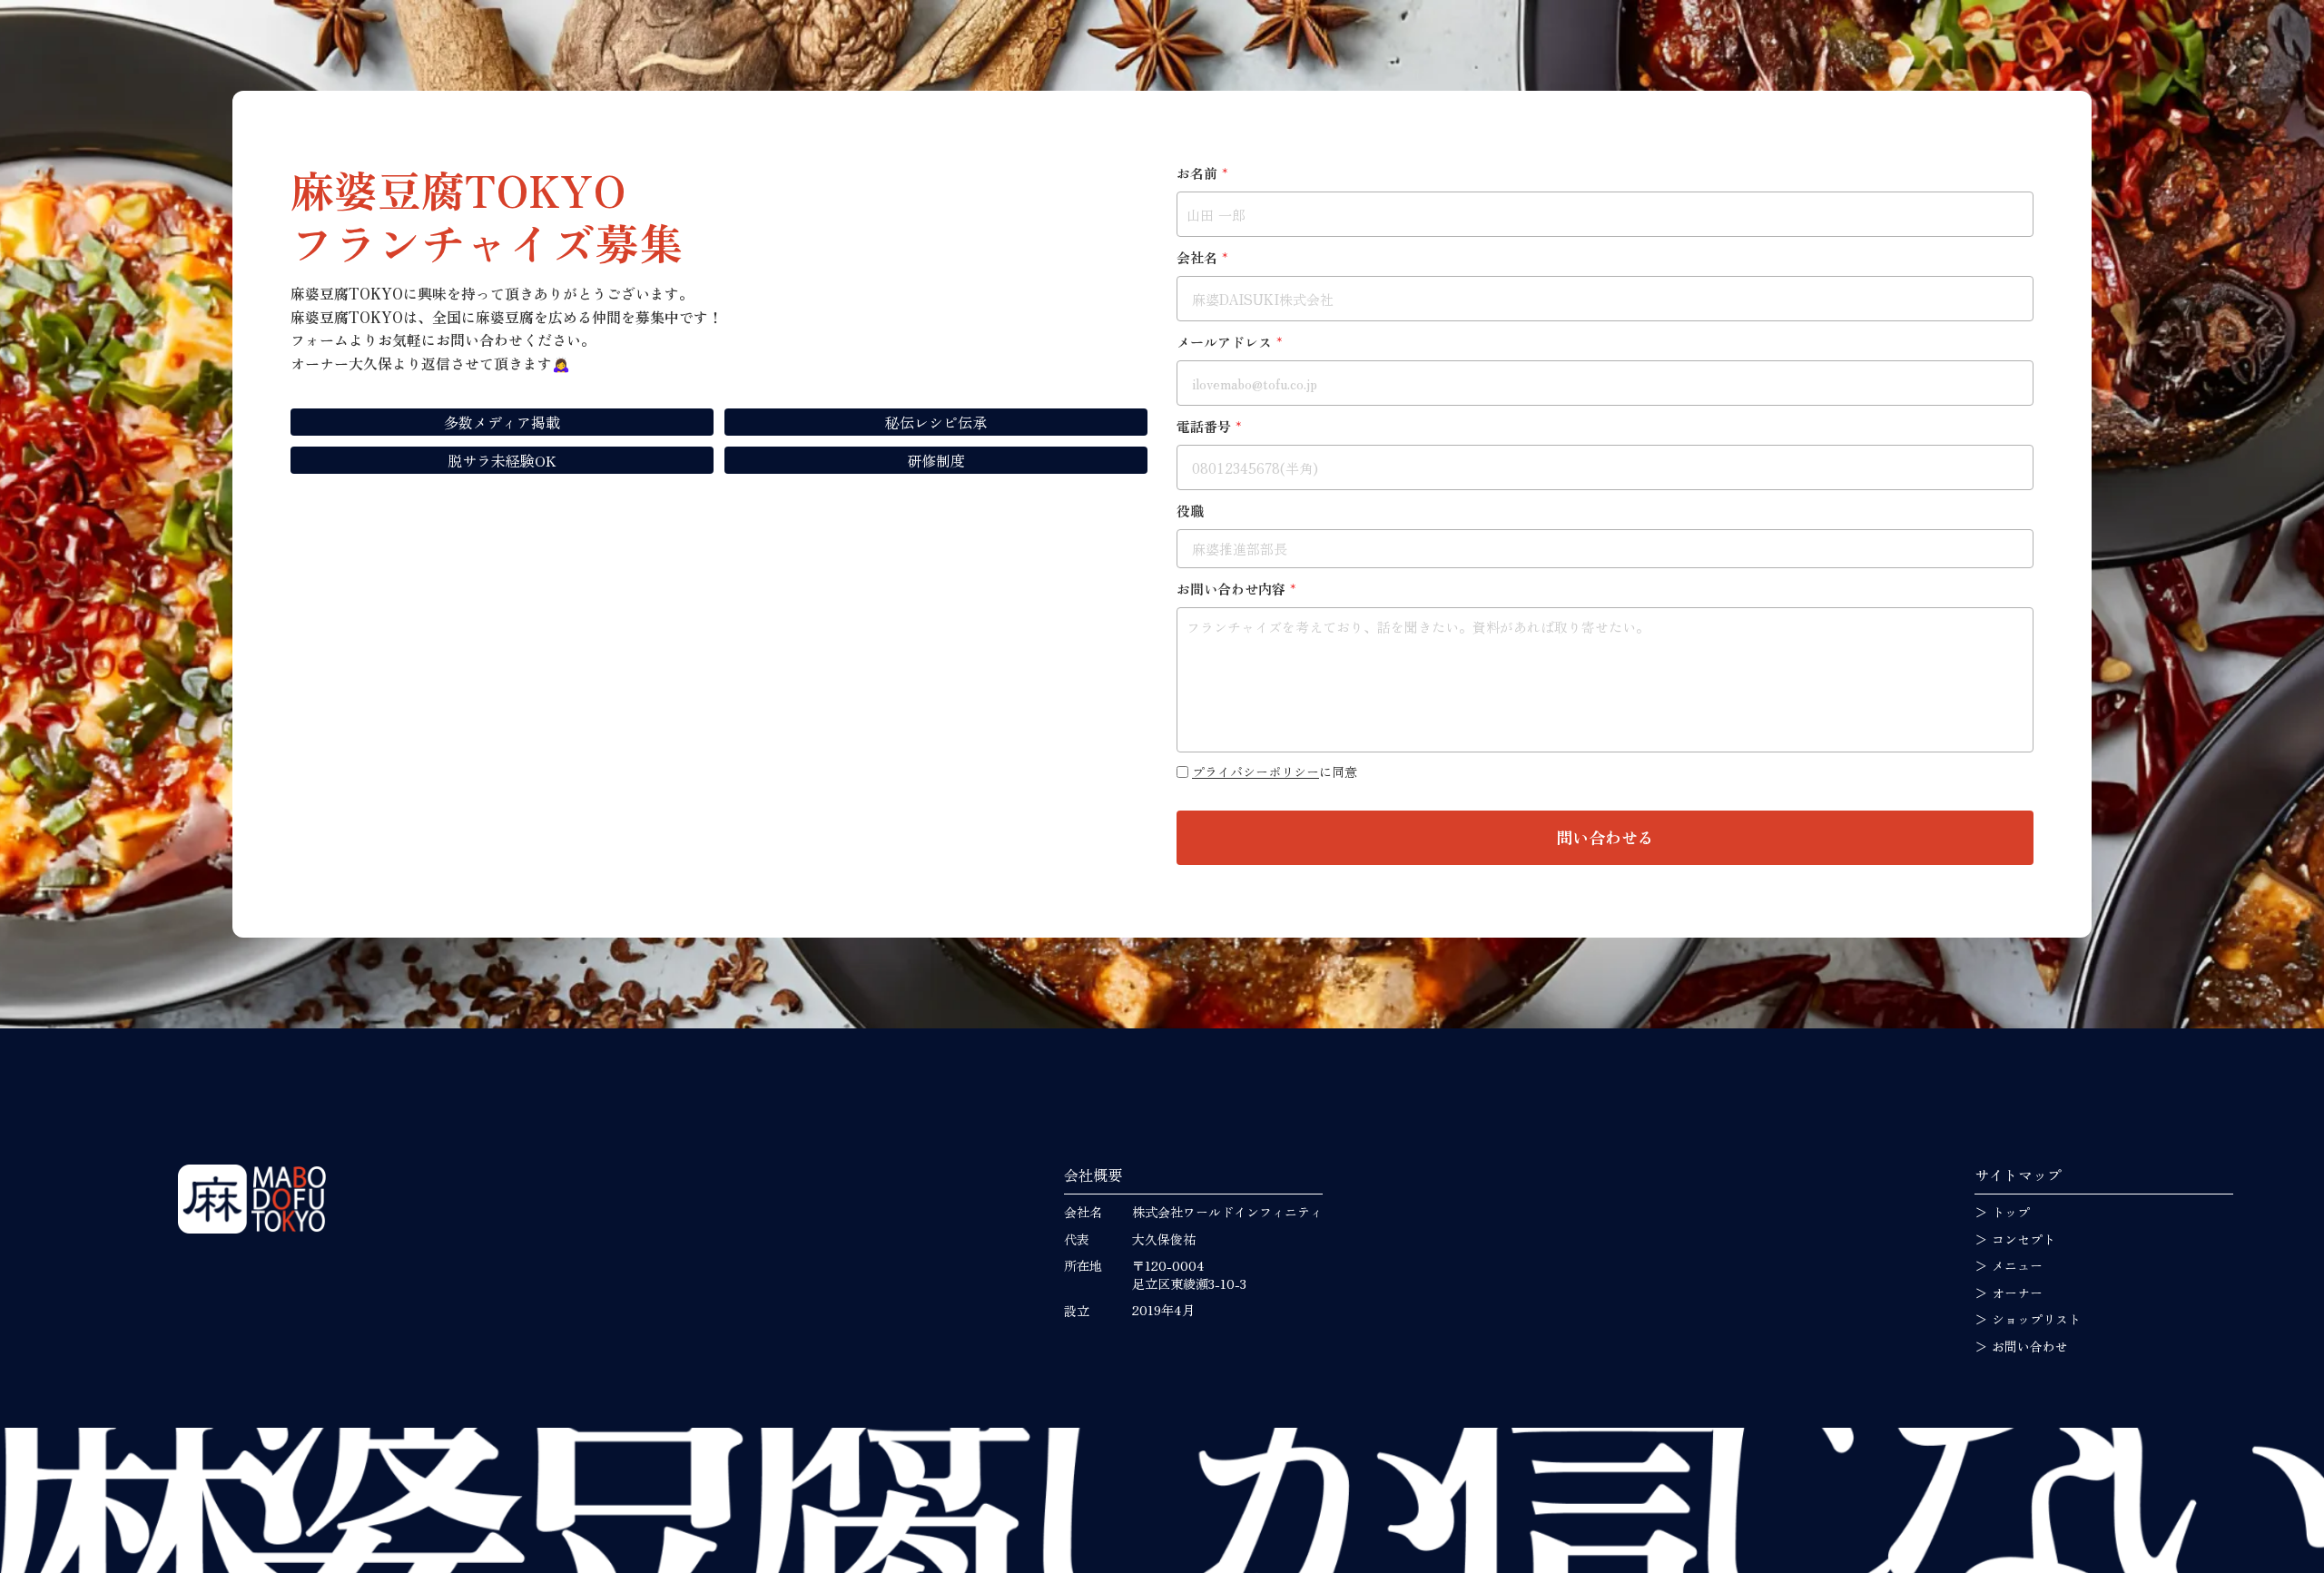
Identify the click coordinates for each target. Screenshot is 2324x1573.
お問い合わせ (2030, 1347)
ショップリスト (2036, 1319)
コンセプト (2024, 1239)
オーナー (2017, 1293)
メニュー (2017, 1266)
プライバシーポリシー (1256, 772)
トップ (2011, 1212)
